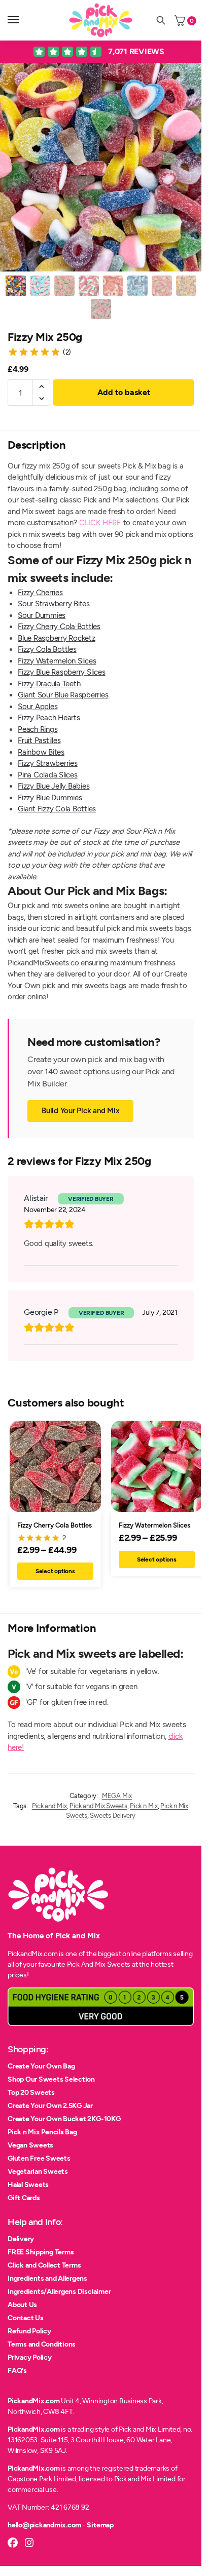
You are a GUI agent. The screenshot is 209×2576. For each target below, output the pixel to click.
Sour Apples (38, 707)
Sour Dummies (42, 615)
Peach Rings (38, 729)
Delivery (21, 2239)
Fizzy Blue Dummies (50, 798)
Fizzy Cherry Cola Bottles (59, 627)
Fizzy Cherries (40, 593)
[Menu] (23, 20)
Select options (55, 1571)
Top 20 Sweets (31, 2093)
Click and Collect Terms (44, 2265)
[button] (41, 386)
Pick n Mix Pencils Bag (42, 2132)
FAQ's (17, 2371)
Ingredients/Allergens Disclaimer (59, 2292)
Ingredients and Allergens (47, 2278)
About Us (22, 2305)
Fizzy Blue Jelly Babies (54, 786)
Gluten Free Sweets (39, 2158)
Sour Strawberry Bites (54, 604)
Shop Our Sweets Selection (51, 2079)
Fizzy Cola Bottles (47, 649)
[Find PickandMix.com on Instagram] (29, 2543)
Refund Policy (29, 2331)
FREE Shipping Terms (41, 2252)
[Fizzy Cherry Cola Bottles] (55, 1466)
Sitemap (100, 2525)
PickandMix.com (34, 2401)
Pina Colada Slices (48, 775)
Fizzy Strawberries (48, 763)
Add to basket (124, 392)
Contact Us (26, 2318)
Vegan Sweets (30, 2145)
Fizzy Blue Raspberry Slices (62, 672)
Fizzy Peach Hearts (49, 718)
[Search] (161, 20)
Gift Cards (24, 2198)
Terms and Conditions (42, 2344)
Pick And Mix (86, 1964)
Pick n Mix (144, 1806)
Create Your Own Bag (41, 2066)
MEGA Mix (117, 1796)
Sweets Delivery (112, 1816)
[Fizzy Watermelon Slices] (157, 1466)
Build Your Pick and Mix (80, 1111)
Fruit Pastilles (39, 740)
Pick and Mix (49, 1806)
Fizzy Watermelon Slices (57, 661)
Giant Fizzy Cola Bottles (57, 809)
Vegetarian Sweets (38, 2172)
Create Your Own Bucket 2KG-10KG (64, 2119)
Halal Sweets (28, 2185)
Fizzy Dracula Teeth (49, 684)
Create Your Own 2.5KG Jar (50, 2106)
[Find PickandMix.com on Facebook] (13, 2543)
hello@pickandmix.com (44, 2525)
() (67, 352)
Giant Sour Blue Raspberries (63, 695)
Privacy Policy (30, 2357)
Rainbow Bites (41, 752)
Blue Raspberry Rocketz (57, 638)
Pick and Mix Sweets (98, 1806)
